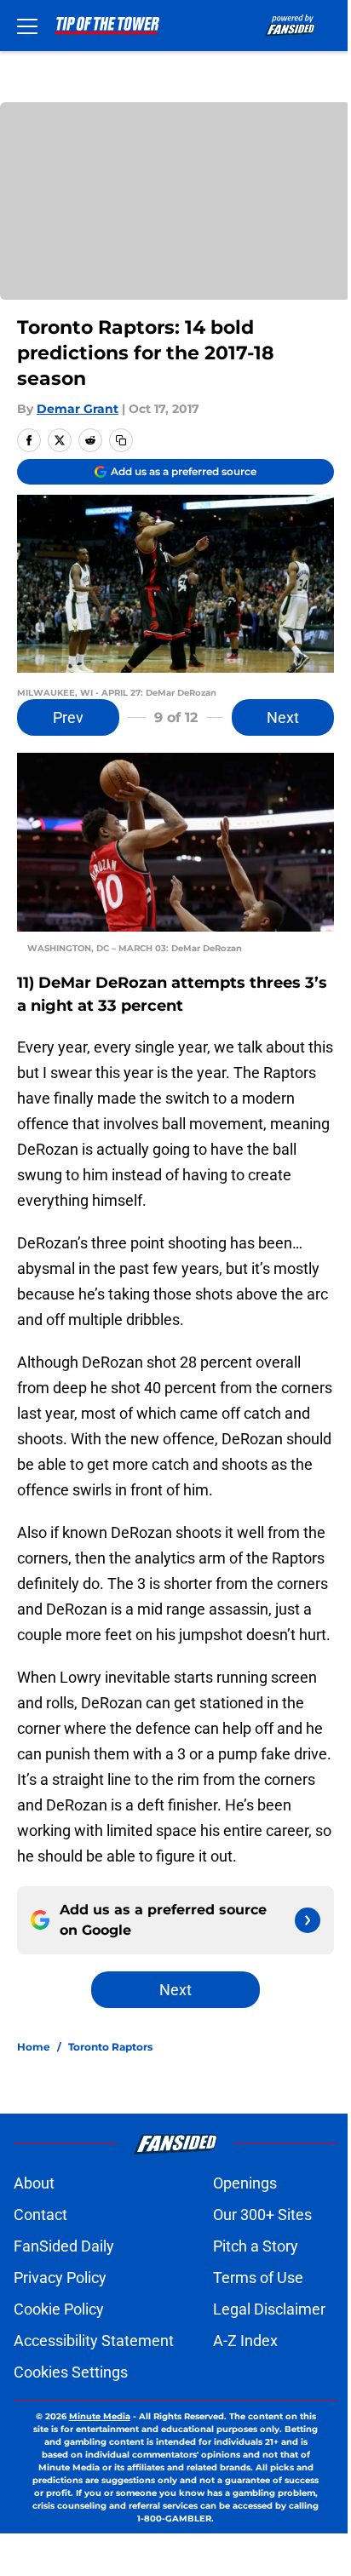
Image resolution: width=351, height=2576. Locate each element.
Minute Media (100, 2416)
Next (283, 717)
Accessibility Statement (94, 2341)
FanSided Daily (64, 2246)
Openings (245, 2183)
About (34, 2183)
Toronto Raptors (110, 2047)
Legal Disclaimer (269, 2309)
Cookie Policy (59, 2309)
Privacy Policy (60, 2278)
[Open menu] (27, 26)
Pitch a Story (256, 2246)
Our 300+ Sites (262, 2215)
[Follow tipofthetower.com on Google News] (308, 1920)
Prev (68, 717)
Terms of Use (258, 2278)
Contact (40, 2215)
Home (34, 2047)
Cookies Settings (71, 2372)
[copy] (121, 440)
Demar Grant (78, 409)
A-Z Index (245, 2341)
